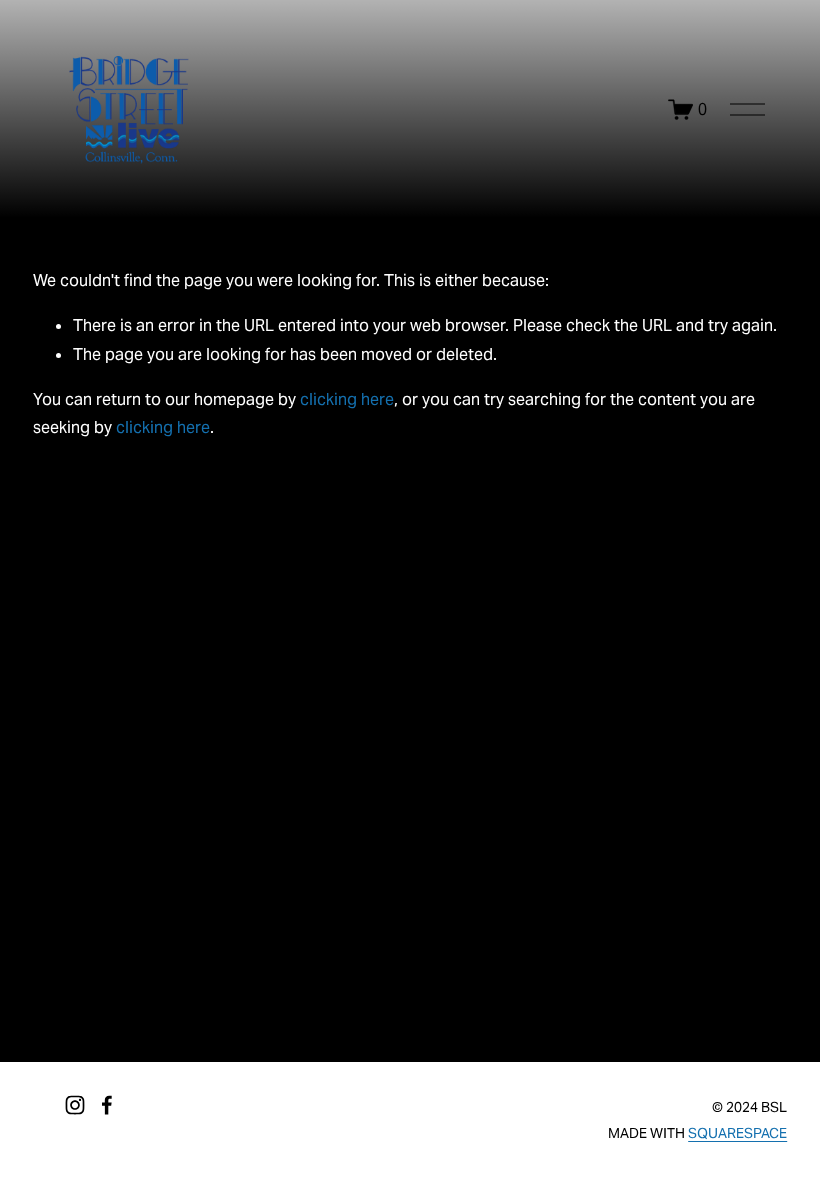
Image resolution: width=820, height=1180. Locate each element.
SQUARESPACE (737, 1133)
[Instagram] (75, 1105)
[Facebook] (107, 1105)
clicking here (347, 399)
